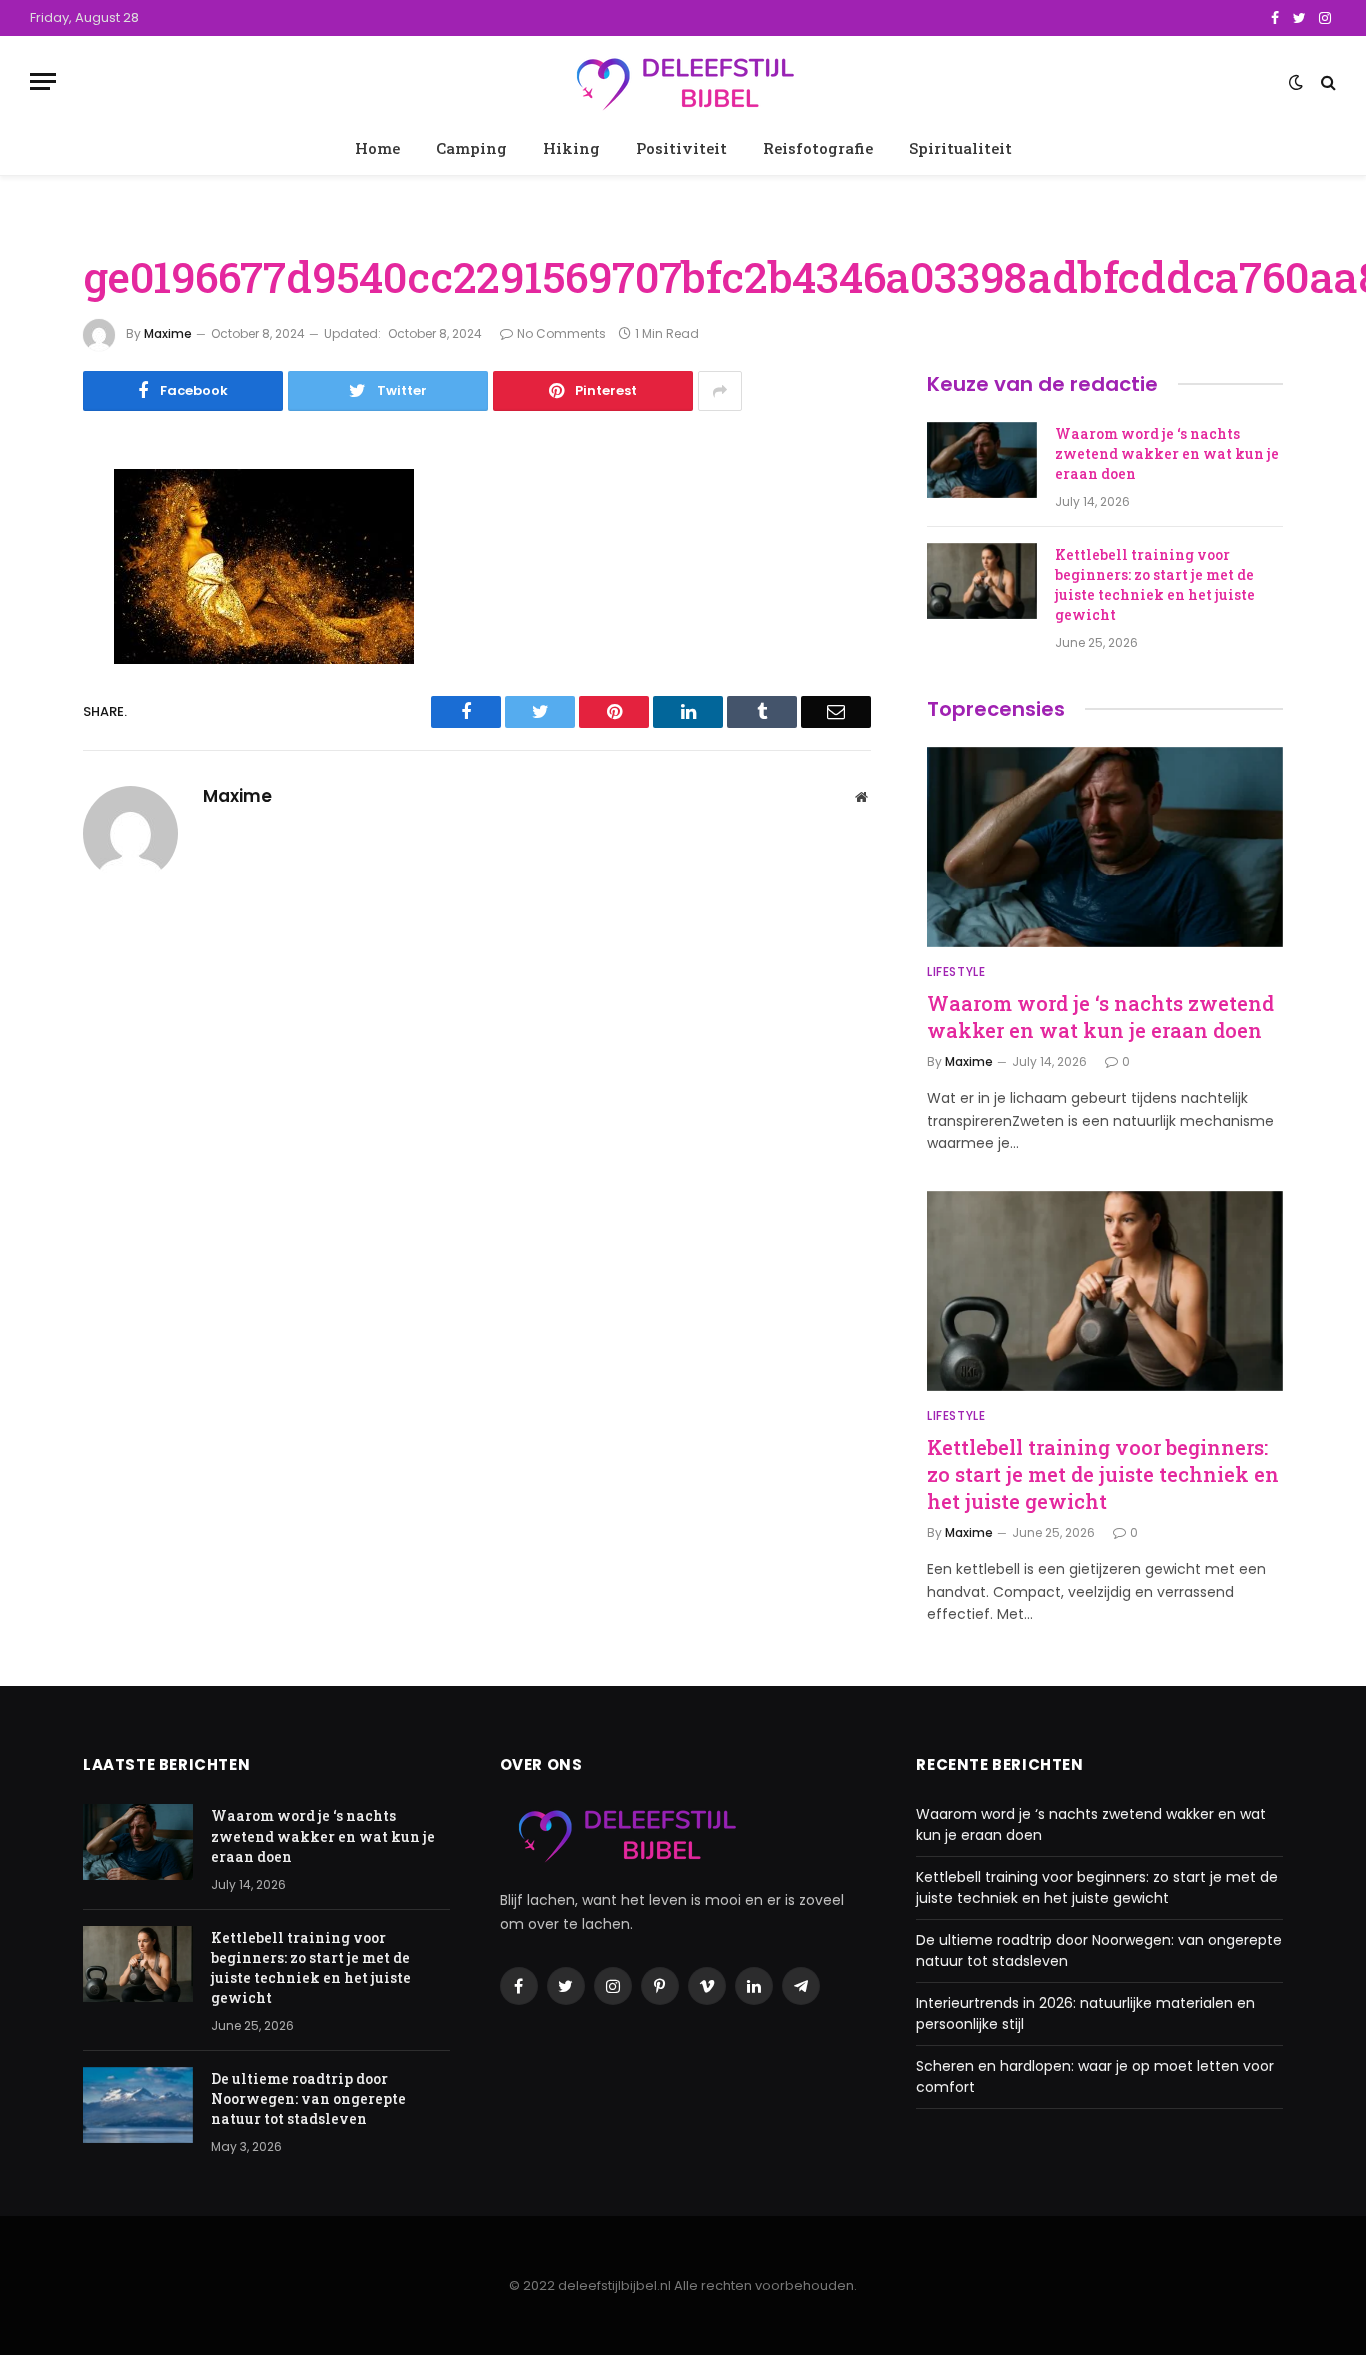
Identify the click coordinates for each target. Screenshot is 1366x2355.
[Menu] (43, 81)
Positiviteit (681, 148)
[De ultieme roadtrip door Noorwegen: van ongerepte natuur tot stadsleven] (138, 2105)
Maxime (168, 333)
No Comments (561, 333)
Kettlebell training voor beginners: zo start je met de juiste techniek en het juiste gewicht (1155, 584)
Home (377, 148)
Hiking (571, 148)
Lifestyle (956, 971)
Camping (471, 148)
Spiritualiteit (960, 148)
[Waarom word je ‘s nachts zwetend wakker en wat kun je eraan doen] (982, 460)
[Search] (1326, 81)
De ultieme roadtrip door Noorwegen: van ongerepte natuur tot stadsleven (308, 2098)
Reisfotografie (818, 148)
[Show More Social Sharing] (720, 391)
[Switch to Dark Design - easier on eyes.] (1296, 82)
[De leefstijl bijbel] (683, 81)
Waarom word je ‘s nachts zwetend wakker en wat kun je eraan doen (1167, 453)
